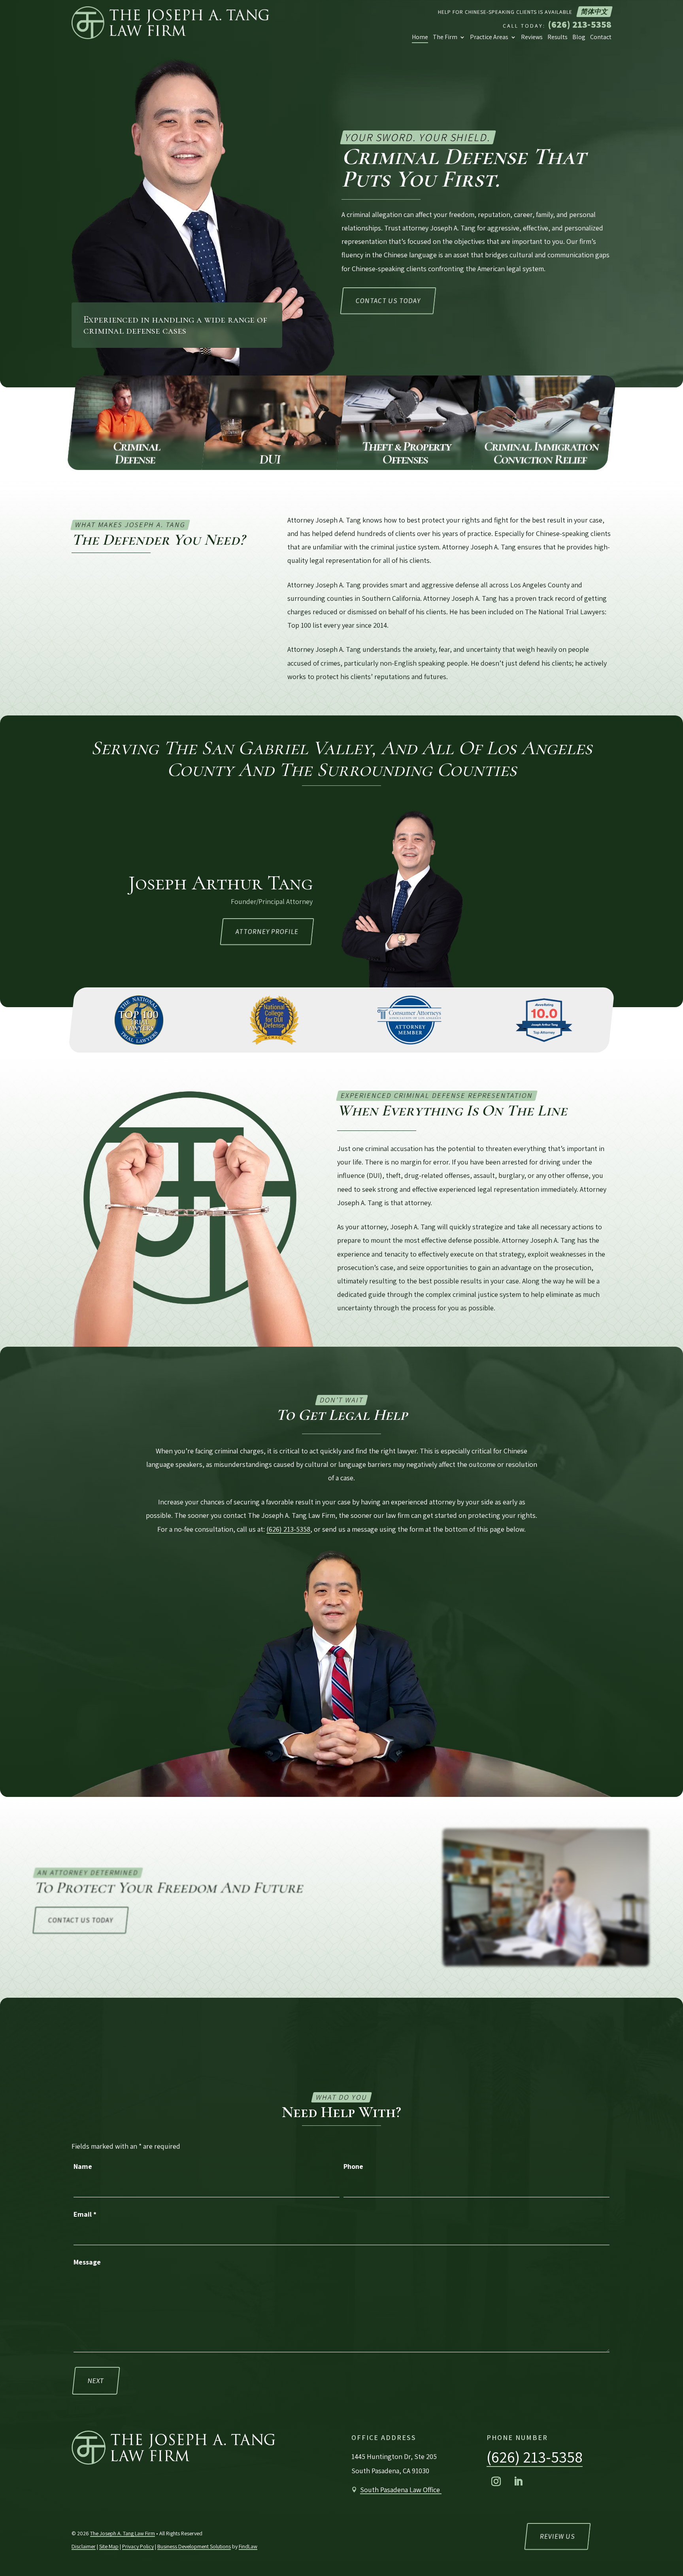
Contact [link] (601, 37)
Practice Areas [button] (489, 37)
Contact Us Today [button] (388, 301)
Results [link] (558, 37)
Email (85, 2214)
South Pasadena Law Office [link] (401, 2490)
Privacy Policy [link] (138, 2546)
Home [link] (420, 37)
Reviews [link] (532, 37)
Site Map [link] (109, 2546)
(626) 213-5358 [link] (580, 24)
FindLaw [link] (248, 2546)
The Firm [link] (445, 37)
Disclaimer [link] (84, 2546)
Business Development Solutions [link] (194, 2546)
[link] (170, 23)
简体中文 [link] (594, 11)
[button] (496, 2482)
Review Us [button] (558, 2536)
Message (87, 2262)
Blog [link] (579, 37)
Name (83, 2166)
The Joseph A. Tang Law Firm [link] (123, 2533)
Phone (353, 2166)
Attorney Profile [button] (267, 932)
